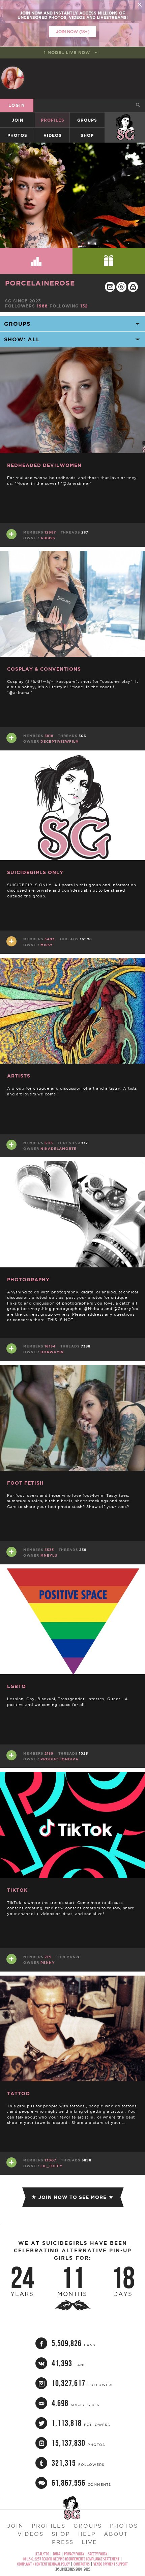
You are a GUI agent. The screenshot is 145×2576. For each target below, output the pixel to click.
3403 (50, 939)
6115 (49, 1143)
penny (48, 1963)
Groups (87, 120)
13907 (50, 2160)
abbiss (48, 538)
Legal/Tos (42, 2554)
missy (47, 945)
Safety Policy (98, 2554)
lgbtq (17, 1686)
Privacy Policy (74, 2554)
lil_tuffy (51, 2166)
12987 (50, 532)
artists (19, 1076)
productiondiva (60, 1759)
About (116, 2534)
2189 (49, 1753)
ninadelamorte (59, 1149)
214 (48, 1957)
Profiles (53, 120)
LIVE (89, 2542)
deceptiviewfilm (60, 741)
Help (87, 2534)
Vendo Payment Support (111, 2564)
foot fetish (25, 1483)
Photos (17, 135)
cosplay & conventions (44, 669)
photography (28, 1280)
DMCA (57, 2554)
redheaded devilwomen (44, 465)
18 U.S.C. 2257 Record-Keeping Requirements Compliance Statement (71, 2559)
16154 (50, 1346)
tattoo (19, 2094)
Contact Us (82, 2564)
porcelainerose (40, 283)
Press (63, 2542)
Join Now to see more (72, 2197)
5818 (49, 736)
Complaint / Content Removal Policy (43, 2564)
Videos (53, 135)
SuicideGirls (125, 120)
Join (18, 120)
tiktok (17, 1890)
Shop (87, 135)
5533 (49, 1550)
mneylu (49, 1555)
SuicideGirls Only (35, 872)
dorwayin (52, 1352)
